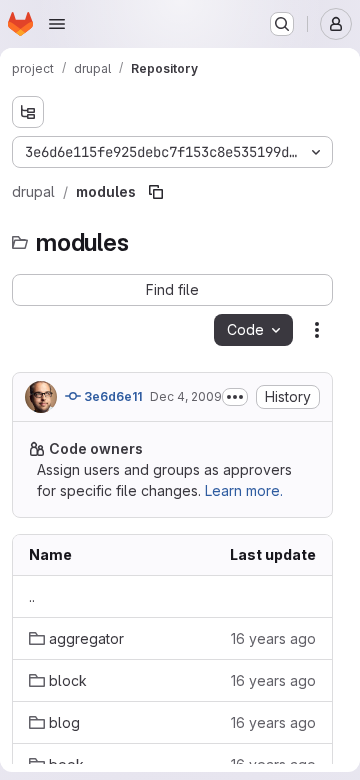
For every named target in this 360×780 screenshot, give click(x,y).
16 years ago (273, 638)
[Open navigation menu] (57, 24)
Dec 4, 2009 (186, 396)
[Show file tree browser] (28, 112)
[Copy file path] (156, 192)
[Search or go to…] (282, 24)
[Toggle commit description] (235, 397)
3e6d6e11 (111, 396)
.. (32, 596)
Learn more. (244, 490)
